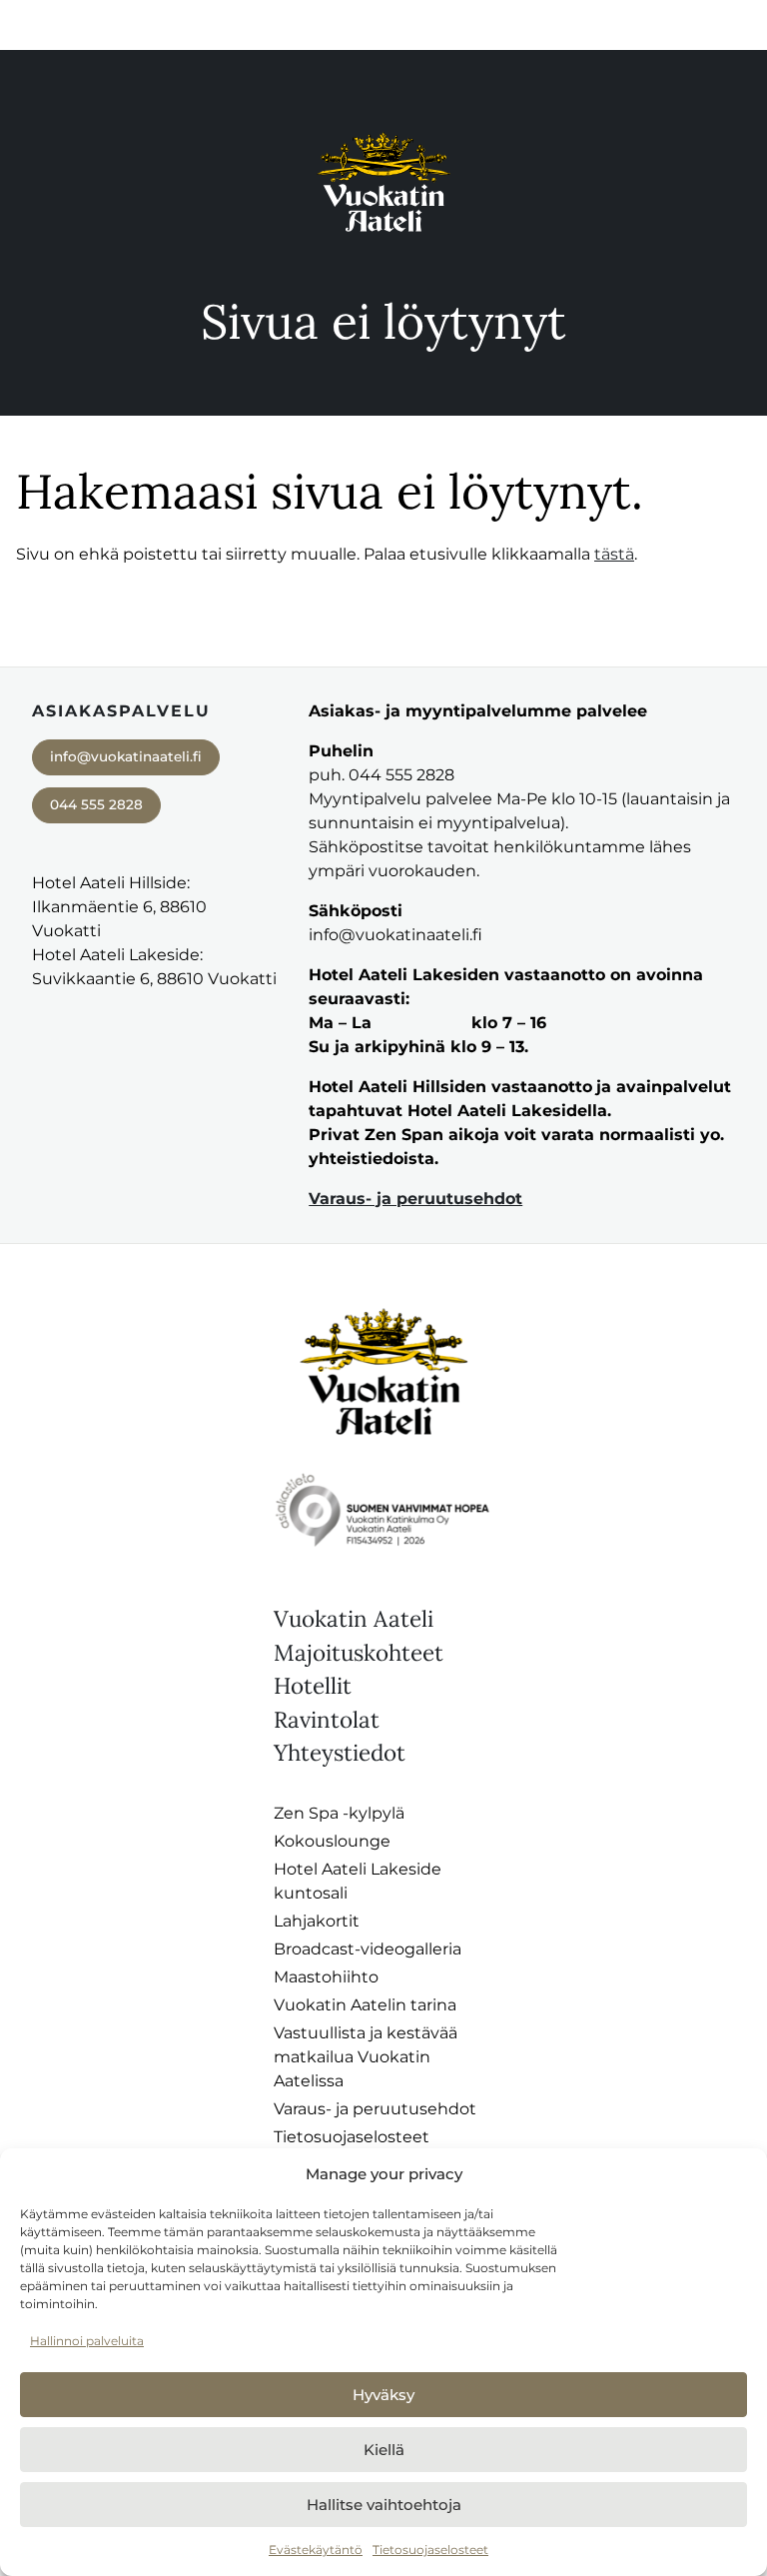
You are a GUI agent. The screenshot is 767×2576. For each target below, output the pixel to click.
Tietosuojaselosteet (430, 2550)
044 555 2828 (96, 804)
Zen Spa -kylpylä (339, 1813)
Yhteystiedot (340, 1752)
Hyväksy (383, 2395)
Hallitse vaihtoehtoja (384, 2505)
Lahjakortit (317, 1921)
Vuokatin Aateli (354, 1618)
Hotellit (313, 1685)
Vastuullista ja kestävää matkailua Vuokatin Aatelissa (366, 2057)
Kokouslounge (332, 1841)
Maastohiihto (326, 1977)
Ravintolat (327, 1719)
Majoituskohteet (359, 1652)
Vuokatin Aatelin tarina (365, 2005)
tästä (614, 554)
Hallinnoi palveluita (87, 2341)
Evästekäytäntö (316, 2550)
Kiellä (384, 2450)
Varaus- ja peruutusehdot (415, 1199)
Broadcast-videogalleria (368, 1949)
